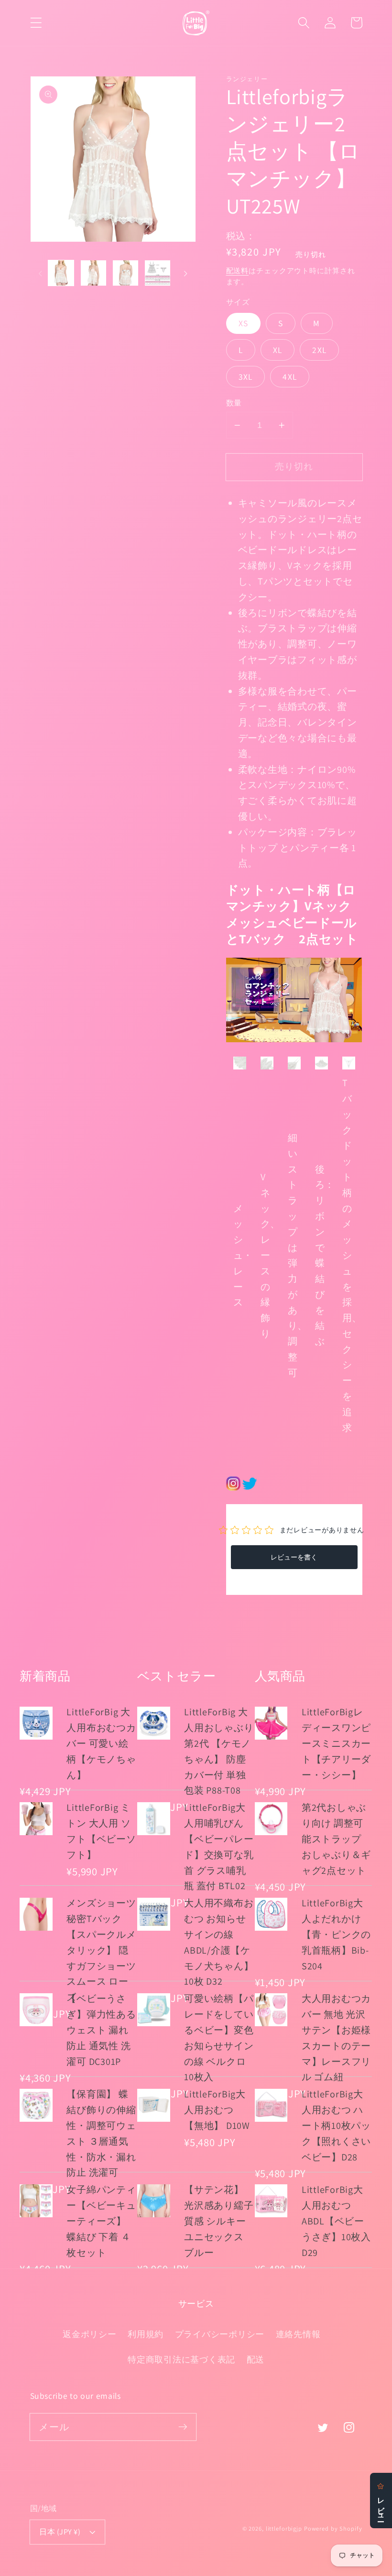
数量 (234, 403)
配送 (256, 2359)
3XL (246, 377)
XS (244, 323)
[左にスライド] (41, 273)
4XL (290, 377)
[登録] (183, 2427)
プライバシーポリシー (220, 2334)
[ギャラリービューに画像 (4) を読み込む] (158, 273)
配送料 (238, 271)
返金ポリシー (90, 2334)
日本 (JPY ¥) (60, 2532)
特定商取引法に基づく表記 (181, 2359)
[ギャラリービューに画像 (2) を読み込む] (93, 273)
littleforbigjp (284, 2528)
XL (278, 350)
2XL (319, 350)
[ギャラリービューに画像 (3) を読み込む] (125, 273)
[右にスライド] (185, 273)
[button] (36, 23)
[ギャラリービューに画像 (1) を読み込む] (61, 273)
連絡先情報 (298, 2334)
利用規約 (146, 2334)
